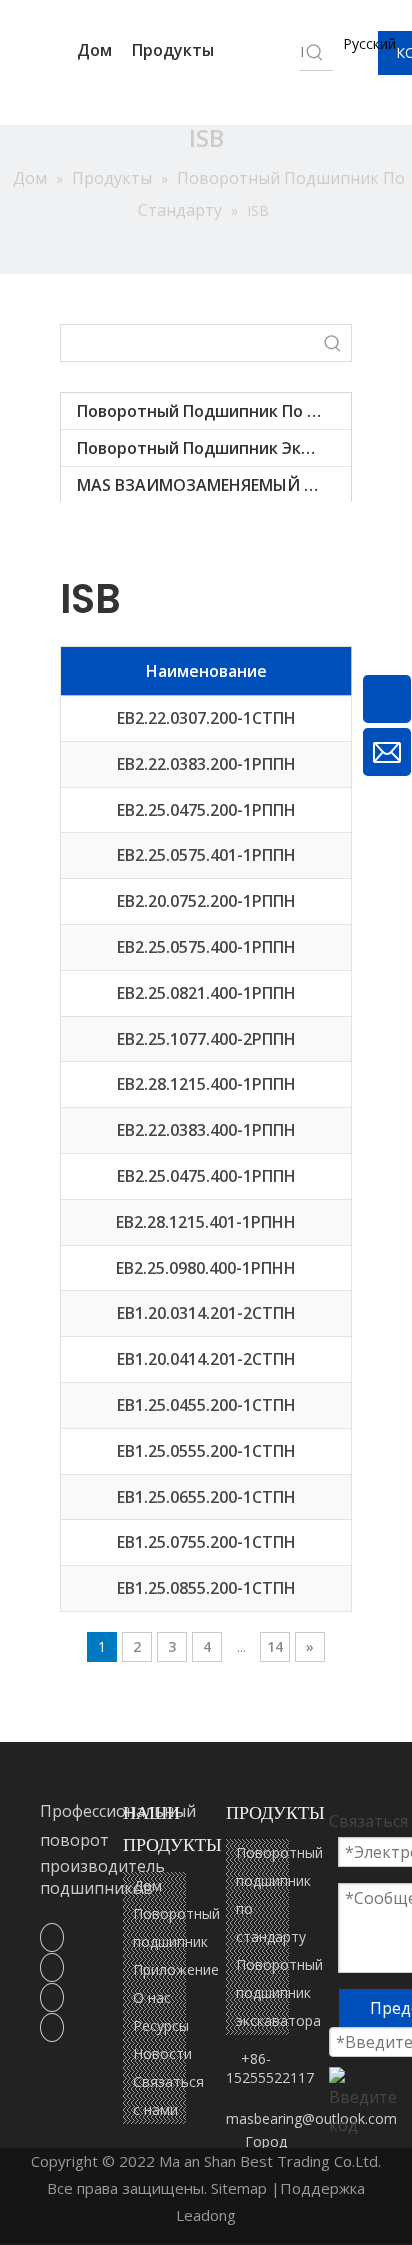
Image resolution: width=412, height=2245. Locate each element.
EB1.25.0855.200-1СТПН (206, 1588)
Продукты (175, 50)
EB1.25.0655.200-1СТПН (206, 1497)
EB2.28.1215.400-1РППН (206, 1084)
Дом (94, 50)
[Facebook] (52, 1937)
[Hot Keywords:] (315, 52)
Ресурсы (161, 2025)
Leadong (206, 2215)
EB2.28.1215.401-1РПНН (206, 1222)
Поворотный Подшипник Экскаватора (214, 448)
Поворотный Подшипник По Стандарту (214, 411)
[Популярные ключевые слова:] (333, 343)
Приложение (176, 1969)
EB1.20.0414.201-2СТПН (206, 1359)
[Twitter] (52, 1997)
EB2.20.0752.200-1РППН (206, 901)
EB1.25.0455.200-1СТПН (206, 1405)
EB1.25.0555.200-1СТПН (206, 1451)
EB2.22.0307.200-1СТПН (206, 718)
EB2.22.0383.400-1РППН (206, 1130)
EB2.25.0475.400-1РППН (206, 1176)
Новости (162, 2053)
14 (275, 1646)
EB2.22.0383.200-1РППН (206, 764)
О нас (152, 1997)
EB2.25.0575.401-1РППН (206, 855)
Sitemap (239, 2188)
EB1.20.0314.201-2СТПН (206, 1313)
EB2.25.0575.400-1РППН (206, 947)
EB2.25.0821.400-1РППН (206, 993)
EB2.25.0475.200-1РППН (206, 810)
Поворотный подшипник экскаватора (279, 1992)
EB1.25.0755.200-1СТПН (206, 1542)
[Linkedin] (52, 1967)
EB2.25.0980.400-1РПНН (206, 1268)
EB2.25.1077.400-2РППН (206, 1039)
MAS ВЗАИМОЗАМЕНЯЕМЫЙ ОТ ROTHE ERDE (214, 485)
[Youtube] (52, 2027)
